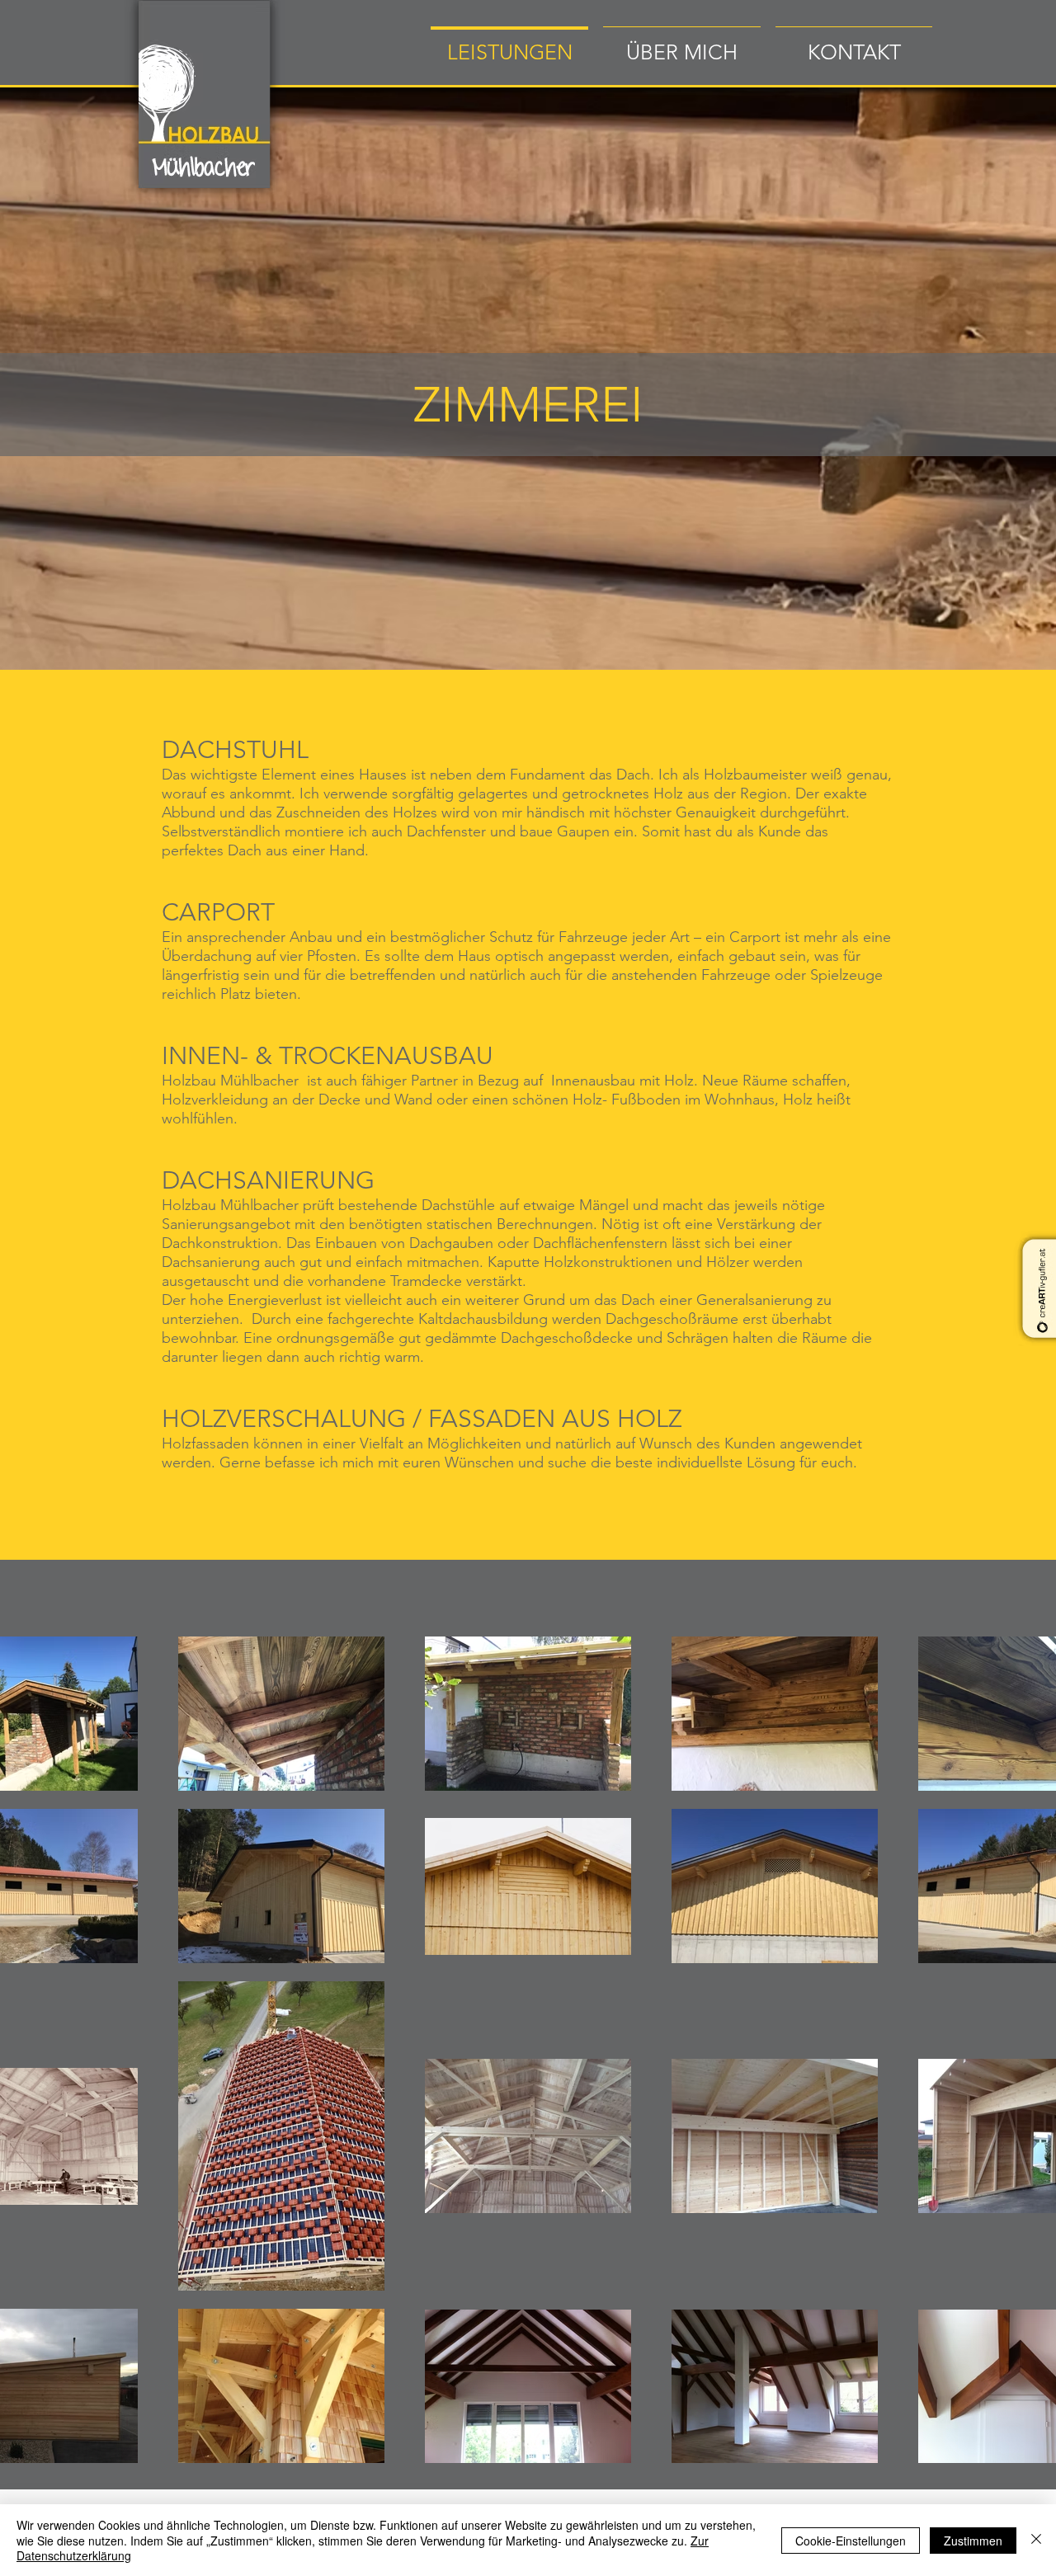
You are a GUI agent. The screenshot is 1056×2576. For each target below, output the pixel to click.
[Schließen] (1036, 2540)
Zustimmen (973, 2541)
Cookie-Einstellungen (851, 2541)
